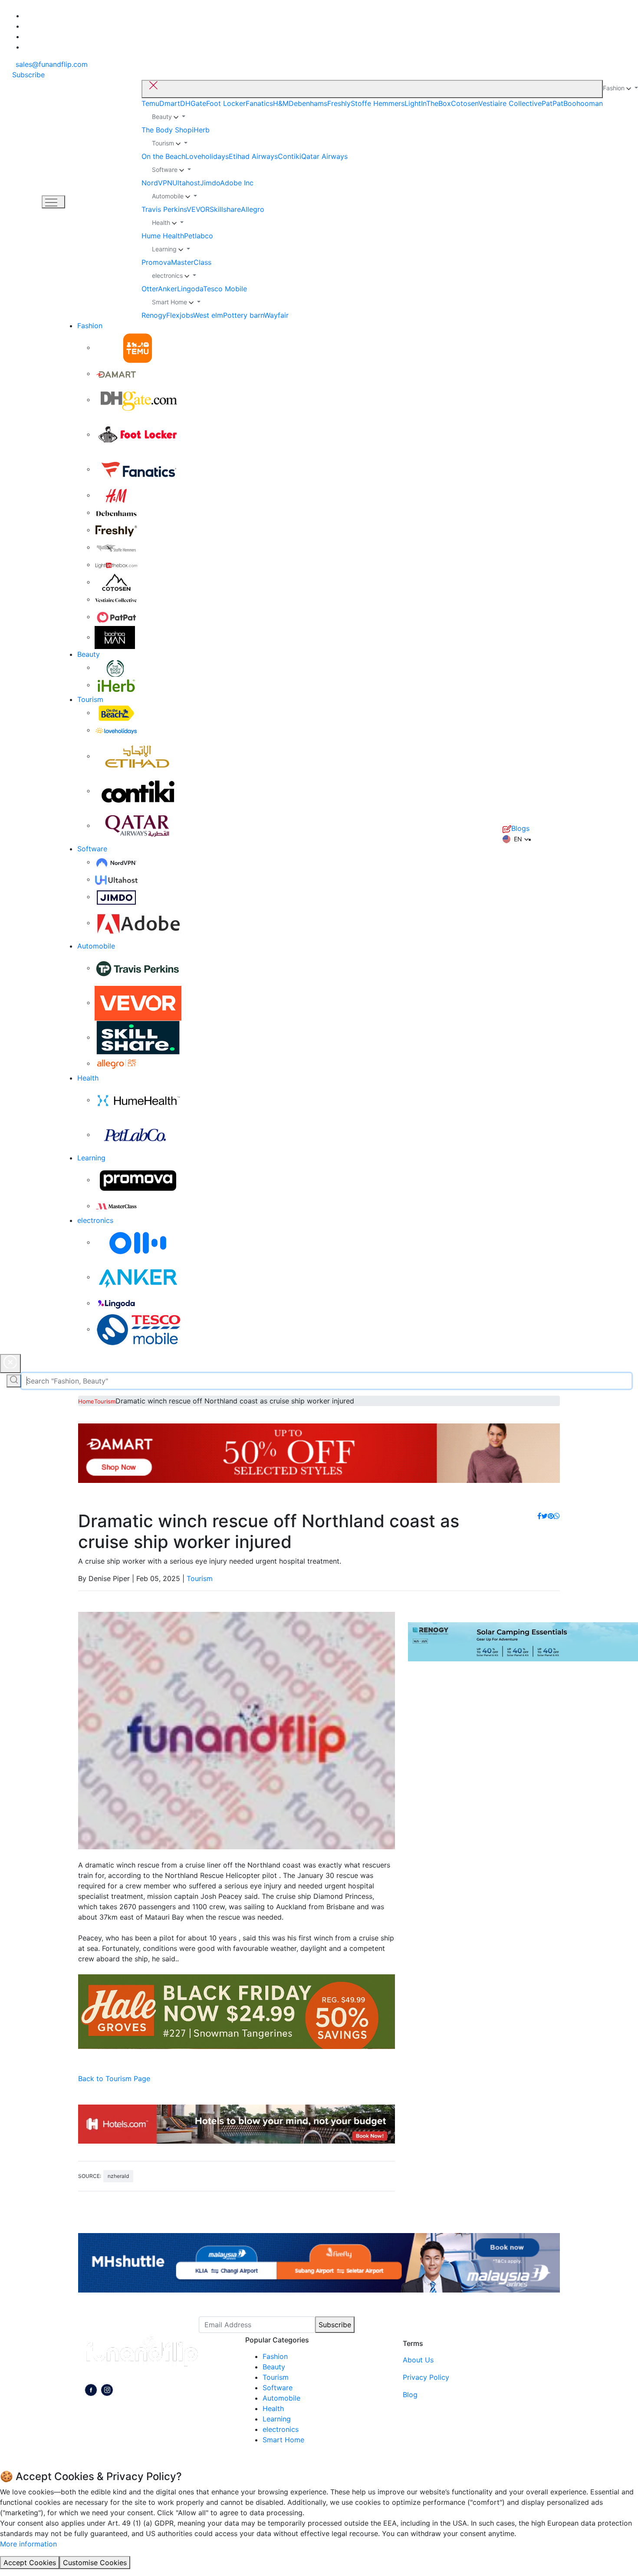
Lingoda (190, 289)
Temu (150, 103)
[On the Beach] (116, 712)
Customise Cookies (95, 2563)
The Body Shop (167, 130)
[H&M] (116, 495)
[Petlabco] (138, 1134)
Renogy (154, 315)
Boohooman (583, 103)
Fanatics (259, 103)
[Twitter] (544, 1516)
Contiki (289, 156)
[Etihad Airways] (138, 756)
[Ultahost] (116, 879)
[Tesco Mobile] (138, 1329)
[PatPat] (116, 616)
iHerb (201, 130)
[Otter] (138, 1242)
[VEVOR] (138, 1002)
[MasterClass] (116, 1206)
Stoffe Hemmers (378, 103)
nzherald (118, 2176)
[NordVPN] (116, 862)
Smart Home (283, 2440)
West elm (208, 315)
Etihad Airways (253, 156)
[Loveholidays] (116, 730)
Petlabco (199, 236)
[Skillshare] (138, 1037)
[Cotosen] (116, 582)
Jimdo (210, 183)
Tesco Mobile (225, 289)
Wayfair (276, 315)
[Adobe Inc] (138, 922)
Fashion (90, 326)
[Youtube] (107, 2391)
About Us (418, 2360)
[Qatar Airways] (138, 825)
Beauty (89, 654)
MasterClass (191, 262)
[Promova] (138, 1179)
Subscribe (335, 2325)
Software (92, 849)
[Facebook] (539, 1516)
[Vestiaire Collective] (116, 599)
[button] (516, 839)
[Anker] (138, 1277)
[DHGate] (138, 399)
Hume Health (163, 236)
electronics (95, 1220)
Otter (150, 289)
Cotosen (465, 103)
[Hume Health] (138, 1100)
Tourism (90, 699)
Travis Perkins (164, 209)
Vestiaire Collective (510, 103)
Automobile (96, 946)
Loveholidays (207, 156)
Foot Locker (226, 103)
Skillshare (225, 209)
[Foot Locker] (138, 434)
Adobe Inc (237, 183)
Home (86, 1401)
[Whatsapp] (557, 1516)
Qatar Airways (324, 156)
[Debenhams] (116, 512)
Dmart (170, 103)
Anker (168, 289)
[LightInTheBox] (116, 564)
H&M (281, 103)
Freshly (339, 103)
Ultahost (186, 183)
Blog (410, 2395)
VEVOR (198, 209)
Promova (156, 262)
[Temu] (138, 347)
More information (28, 2544)
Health (88, 1078)
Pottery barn (243, 315)
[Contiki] (138, 791)
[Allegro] (116, 1063)
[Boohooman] (115, 637)
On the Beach (163, 156)
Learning (91, 1158)
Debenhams (308, 103)
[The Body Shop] (116, 667)
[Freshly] (116, 530)
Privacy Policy (426, 2377)
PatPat (552, 103)
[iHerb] (116, 685)
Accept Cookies (30, 2563)
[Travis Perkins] (138, 968)
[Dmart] (116, 373)
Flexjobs (180, 315)
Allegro (253, 209)
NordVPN (157, 183)
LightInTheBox (428, 103)
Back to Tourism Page (114, 2079)
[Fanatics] (138, 469)
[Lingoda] (116, 1303)
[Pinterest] (551, 1516)
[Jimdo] (116, 896)
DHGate (193, 103)
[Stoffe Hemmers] (116, 547)
